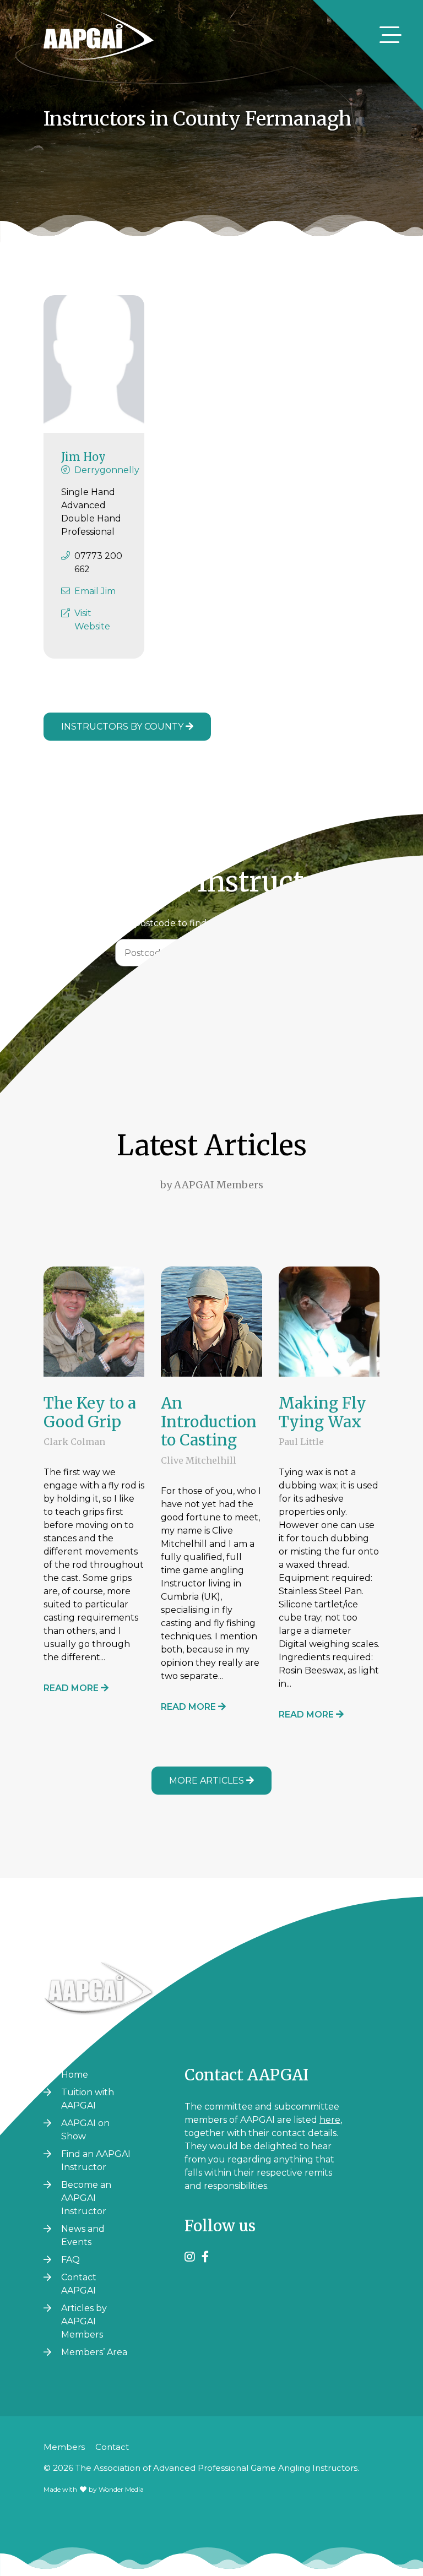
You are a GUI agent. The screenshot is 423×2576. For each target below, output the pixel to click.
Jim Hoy (83, 457)
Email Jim (95, 591)
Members (64, 2447)
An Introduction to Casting (209, 1422)
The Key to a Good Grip (90, 1412)
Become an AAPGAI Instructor (86, 2198)
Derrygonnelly (107, 470)
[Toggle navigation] (391, 35)
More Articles (208, 1781)
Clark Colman (74, 1442)
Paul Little (301, 1442)
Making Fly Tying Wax (322, 1412)
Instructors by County (123, 727)
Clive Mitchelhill (199, 1460)
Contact (112, 2447)
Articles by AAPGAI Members (84, 2321)
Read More (72, 1688)
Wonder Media (121, 2489)
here (330, 2120)
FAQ (70, 2260)
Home (75, 2075)
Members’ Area (94, 2352)
